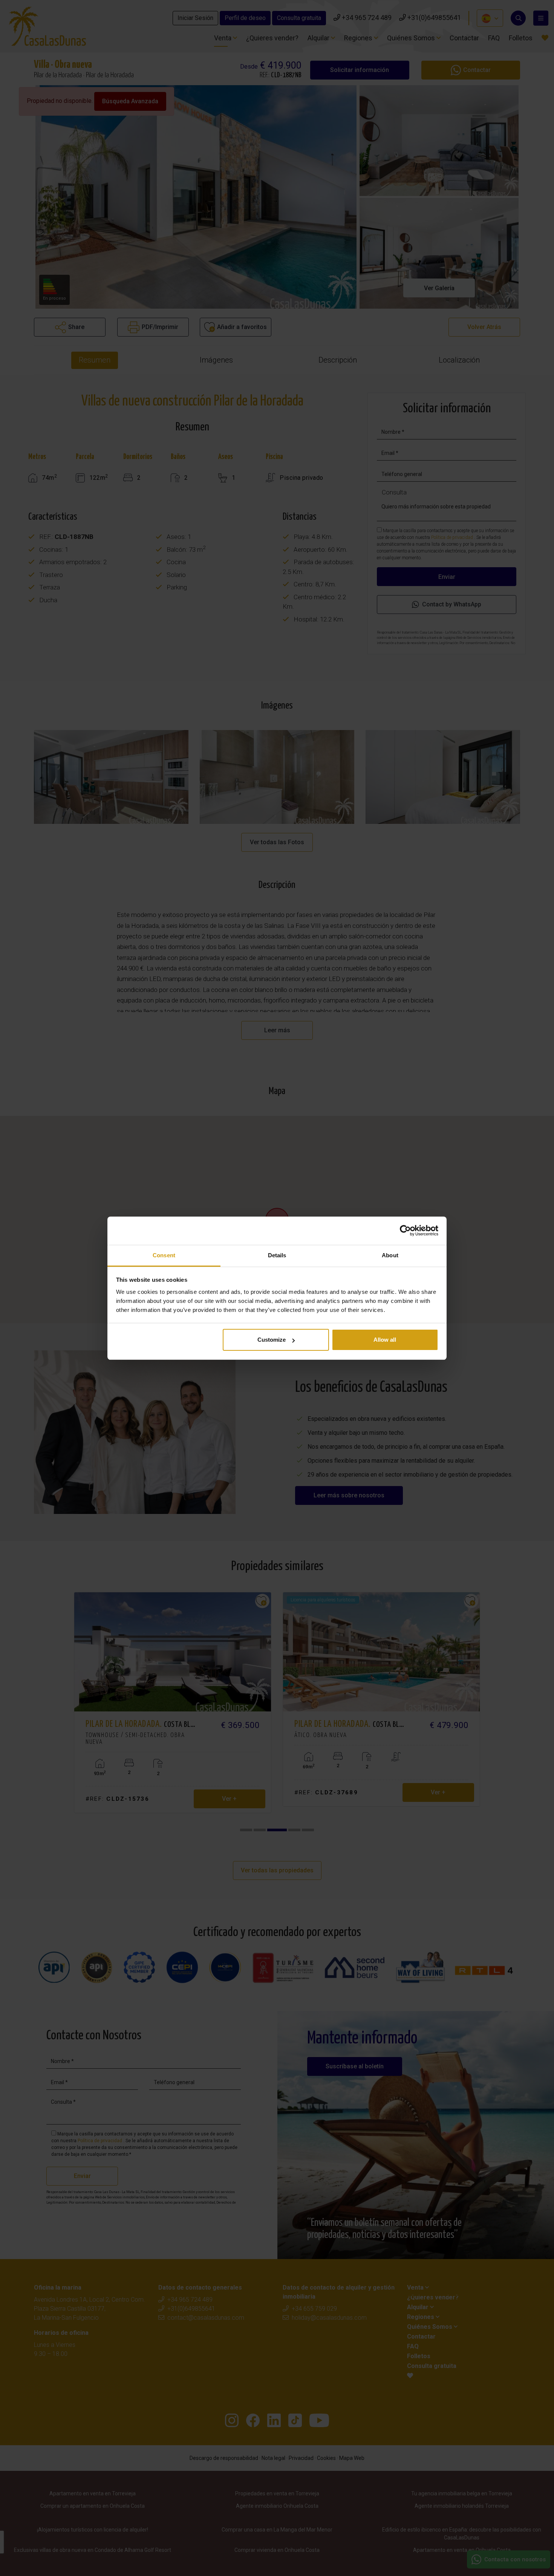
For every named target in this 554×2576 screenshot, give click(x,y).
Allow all (385, 1340)
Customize (272, 1340)
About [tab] (390, 1255)
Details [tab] (277, 1255)
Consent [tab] (164, 1255)
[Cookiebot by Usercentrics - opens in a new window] (405, 1231)
